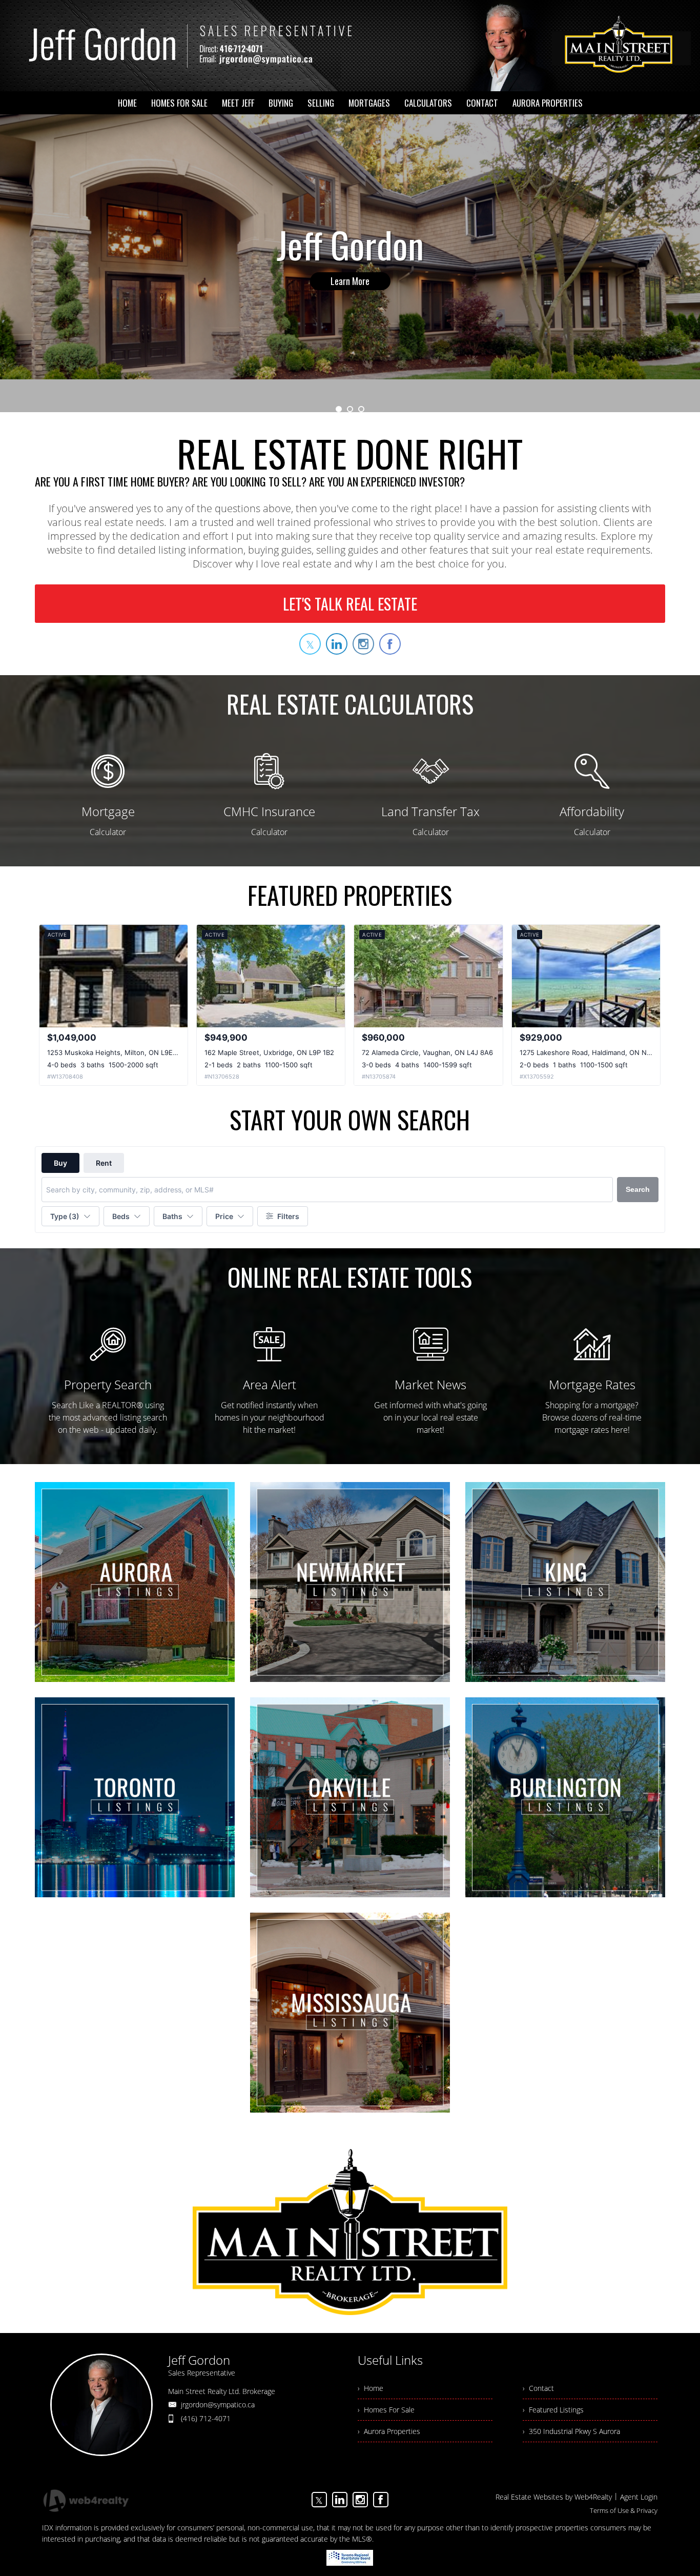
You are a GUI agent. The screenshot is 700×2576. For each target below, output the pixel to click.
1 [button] (339, 409)
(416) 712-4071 (206, 2418)
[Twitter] (319, 2500)
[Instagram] (360, 2500)
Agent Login (639, 2497)
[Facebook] (381, 2500)
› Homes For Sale (386, 2410)
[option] (350, 263)
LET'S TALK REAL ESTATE (350, 604)
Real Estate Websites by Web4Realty (554, 2497)
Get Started (350, 281)
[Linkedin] (340, 2500)
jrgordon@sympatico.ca (218, 2405)
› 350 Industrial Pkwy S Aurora (571, 2431)
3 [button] (361, 409)
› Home (370, 2388)
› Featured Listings (553, 2410)
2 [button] (350, 409)
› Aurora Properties (389, 2431)
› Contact (538, 2388)
